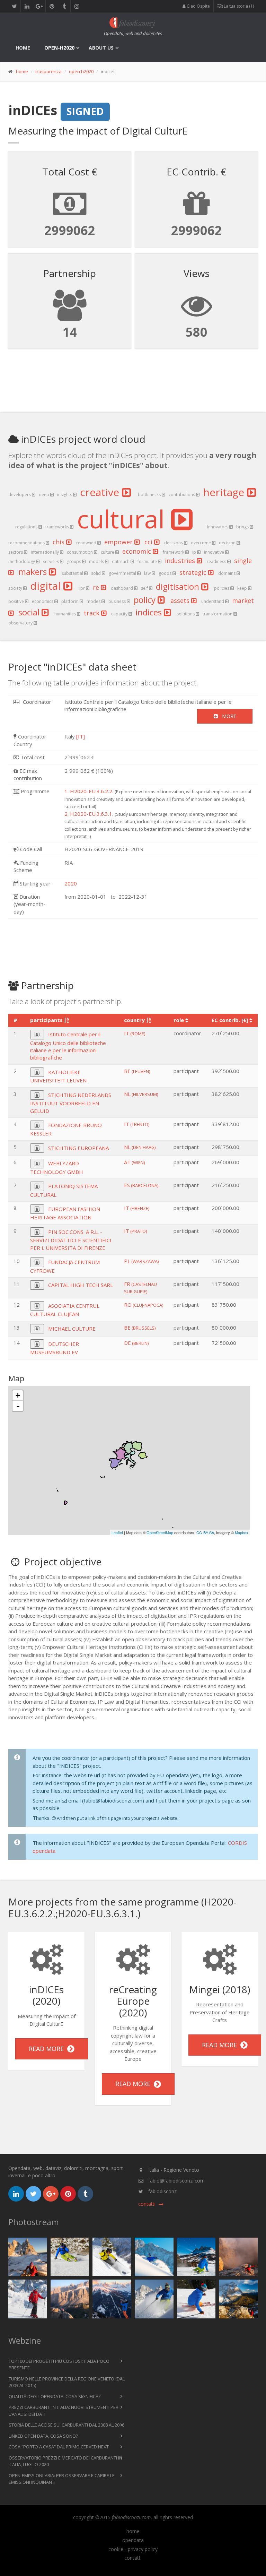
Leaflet (117, 1532)
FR (140, 1287)
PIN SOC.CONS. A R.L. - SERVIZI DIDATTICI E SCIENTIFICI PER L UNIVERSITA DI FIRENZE (71, 1240)
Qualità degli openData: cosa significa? (55, 2396)
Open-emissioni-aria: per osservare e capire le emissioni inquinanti (62, 2479)
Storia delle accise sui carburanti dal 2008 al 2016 (66, 2425)
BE (137, 1071)
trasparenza (48, 71)
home (23, 48)
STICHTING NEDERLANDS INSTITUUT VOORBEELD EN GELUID (71, 1103)
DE (136, 1343)
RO (144, 1305)
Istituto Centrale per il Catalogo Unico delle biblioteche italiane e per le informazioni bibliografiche (68, 1046)
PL (141, 1261)
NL (141, 1094)
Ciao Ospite (198, 6)
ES (141, 1185)
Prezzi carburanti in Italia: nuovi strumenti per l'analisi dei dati (64, 2411)
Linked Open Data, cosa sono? (43, 2436)
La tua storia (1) (238, 6)
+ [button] (18, 1395)
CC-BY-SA (205, 1532)
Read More (48, 2049)
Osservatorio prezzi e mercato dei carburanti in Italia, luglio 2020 (65, 2461)
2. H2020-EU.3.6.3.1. (89, 814)
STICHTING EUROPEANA (78, 1148)
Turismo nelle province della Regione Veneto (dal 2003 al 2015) (67, 2382)
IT (135, 1033)
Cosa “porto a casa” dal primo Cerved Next (59, 2447)
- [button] (18, 1406)
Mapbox (242, 1532)
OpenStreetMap (160, 1532)
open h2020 (81, 71)
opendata (133, 2540)
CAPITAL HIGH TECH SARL (81, 1285)
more (227, 716)
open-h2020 (59, 48)
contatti (133, 2558)
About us (101, 48)
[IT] (81, 736)
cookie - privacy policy (133, 2549)
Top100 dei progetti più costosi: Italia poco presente (59, 2365)
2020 (71, 883)
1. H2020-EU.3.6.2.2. (89, 791)
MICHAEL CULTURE (72, 1329)
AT (134, 1162)
